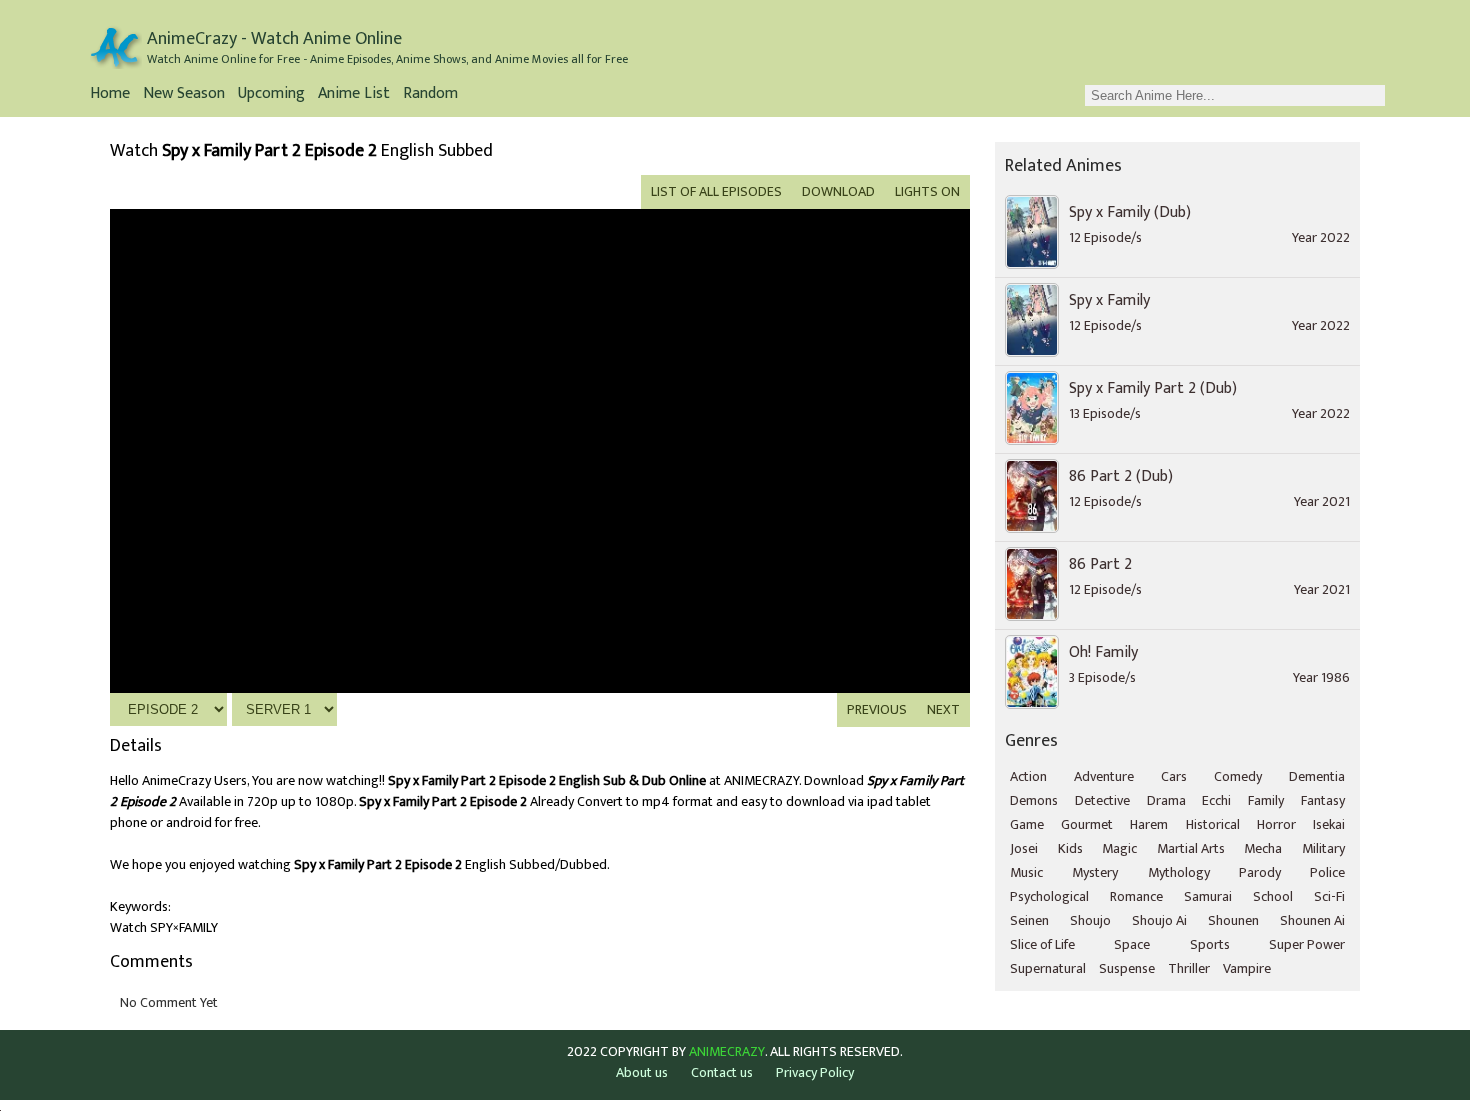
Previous (877, 709)
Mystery (1095, 872)
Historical (1213, 824)
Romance (1136, 896)
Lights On (927, 191)
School (1273, 896)
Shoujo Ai (1159, 920)
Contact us (722, 1072)
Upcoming (271, 95)
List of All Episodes (716, 191)
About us (642, 1072)
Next (943, 709)
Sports (1210, 944)
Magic (1119, 848)
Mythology (1179, 872)
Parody (1260, 872)
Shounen (1233, 920)
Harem (1149, 824)
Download (838, 191)
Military (1323, 848)
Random (430, 95)
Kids (1070, 848)
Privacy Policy (815, 1072)
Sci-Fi (1329, 896)
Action (1028, 776)
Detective (1102, 800)
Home (110, 95)
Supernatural (1048, 968)
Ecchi (1216, 800)
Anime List (354, 95)
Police (1327, 872)
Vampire (1247, 968)
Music (1026, 872)
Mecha (1263, 848)
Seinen (1029, 920)
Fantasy (1323, 800)
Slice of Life (1042, 944)
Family (1266, 800)
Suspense (1127, 968)
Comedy (1238, 776)
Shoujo (1090, 920)
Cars (1174, 776)
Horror (1276, 824)
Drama (1166, 800)
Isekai (1329, 824)
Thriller (1189, 968)
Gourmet (1087, 824)
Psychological (1049, 896)
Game (1027, 824)
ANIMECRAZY (727, 1052)
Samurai (1208, 896)
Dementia (1317, 776)
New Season (184, 95)
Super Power (1307, 944)
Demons (1034, 800)
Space (1132, 944)
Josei (1024, 848)
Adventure (1104, 776)
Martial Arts (1191, 848)
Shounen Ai (1312, 920)
